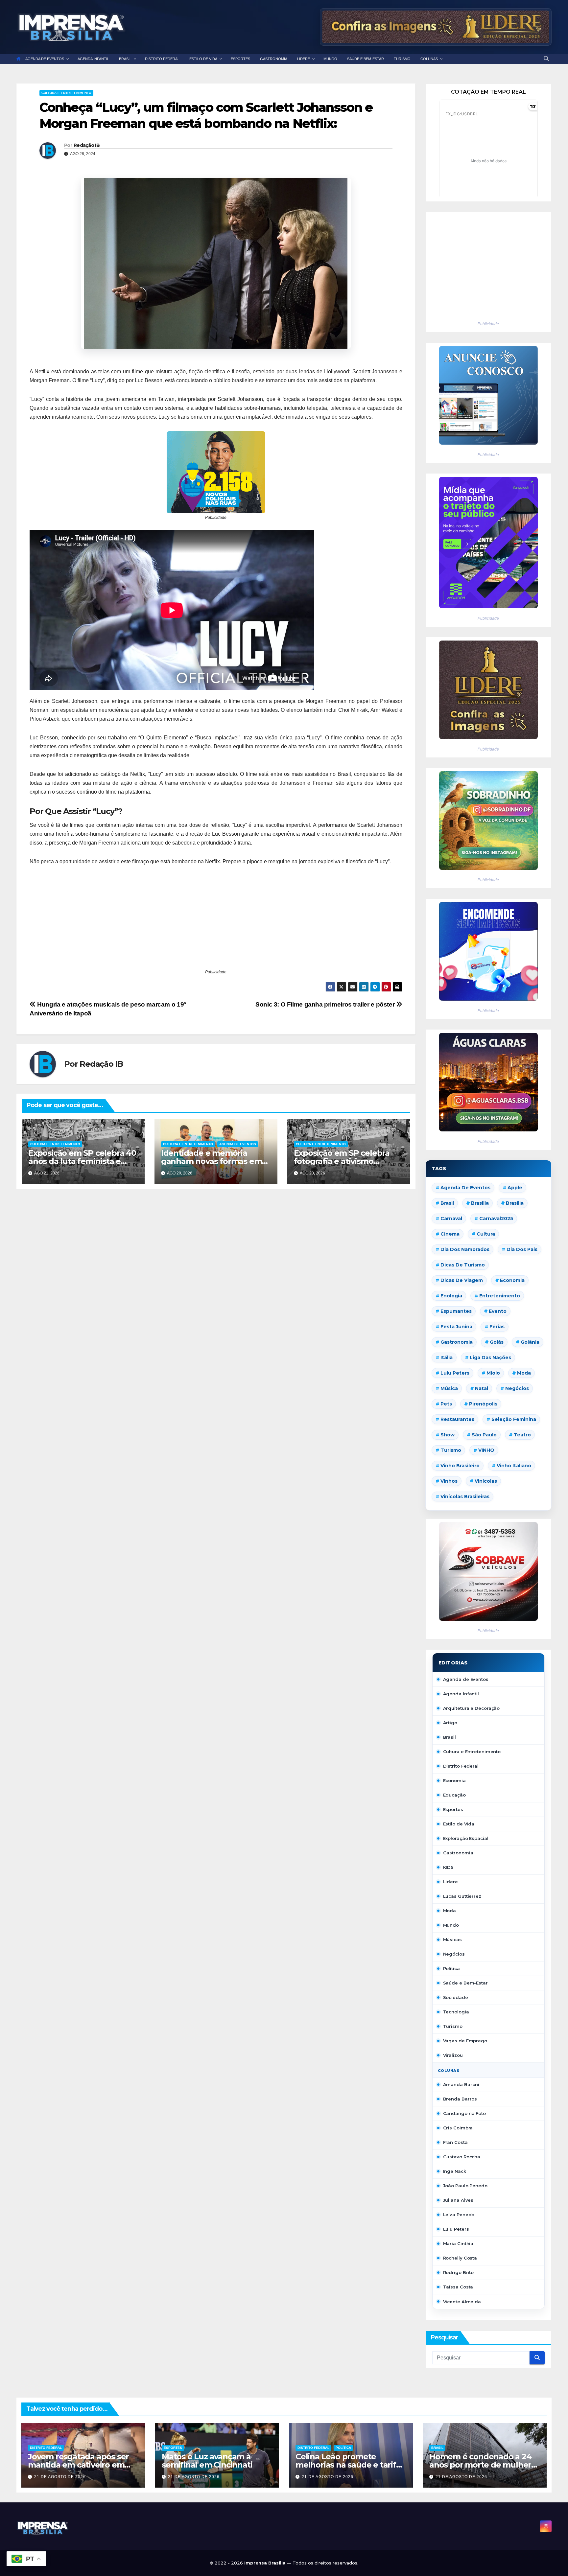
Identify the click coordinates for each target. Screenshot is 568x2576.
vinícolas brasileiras (465, 1497)
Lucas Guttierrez (462, 1896)
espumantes (456, 1311)
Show (448, 1435)
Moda (524, 1373)
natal (482, 1388)
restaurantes (457, 1419)
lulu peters (455, 1373)
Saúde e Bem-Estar (465, 1983)
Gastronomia (458, 1853)
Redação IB (87, 145)
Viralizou (453, 2055)
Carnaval (451, 1218)
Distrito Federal (461, 1766)
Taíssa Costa (458, 2287)
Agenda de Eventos (238, 1144)
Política (451, 1968)
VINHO (486, 1450)
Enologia (451, 1296)
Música (449, 1388)
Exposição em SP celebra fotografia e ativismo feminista (342, 1161)
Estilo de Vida (459, 1824)
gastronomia (457, 1342)
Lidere (450, 1882)
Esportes (453, 1809)
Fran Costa (455, 2142)
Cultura (486, 1234)
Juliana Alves (458, 2200)
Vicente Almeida (462, 2302)
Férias (497, 1327)
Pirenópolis (483, 1404)
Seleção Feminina (514, 1419)
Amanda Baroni (461, 2084)
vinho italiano (514, 1466)
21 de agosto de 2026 (60, 2477)
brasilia (480, 1203)
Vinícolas (486, 1481)
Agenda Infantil (461, 1694)
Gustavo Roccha (462, 2157)
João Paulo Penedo (465, 2186)
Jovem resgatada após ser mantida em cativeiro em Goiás (78, 2465)
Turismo (451, 1450)
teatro (522, 1435)
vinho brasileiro (460, 1466)
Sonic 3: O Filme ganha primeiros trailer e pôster (326, 1004)
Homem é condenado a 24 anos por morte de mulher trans (480, 2465)
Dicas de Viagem (462, 1280)
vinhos (449, 1481)
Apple (515, 1188)
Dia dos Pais (522, 1249)
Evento (498, 1311)
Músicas (452, 1939)
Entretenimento (500, 1296)
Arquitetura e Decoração (472, 1708)
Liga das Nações (490, 1358)
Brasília (515, 1203)
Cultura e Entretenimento (66, 93)
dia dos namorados (465, 1249)
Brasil (447, 1203)
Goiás (497, 1342)
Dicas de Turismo (463, 1265)
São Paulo (484, 1435)
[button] (546, 59)
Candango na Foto (464, 2113)
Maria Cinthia (458, 2243)
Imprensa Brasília (266, 2563)
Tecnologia (456, 2012)
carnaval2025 (496, 1218)
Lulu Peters (456, 2229)
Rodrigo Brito (459, 2272)
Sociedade (456, 1997)
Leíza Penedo (459, 2215)
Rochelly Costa (460, 2258)
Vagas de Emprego (465, 2041)
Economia (512, 1280)
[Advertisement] (216, 922)
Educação (454, 1795)
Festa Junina (456, 1327)
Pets (446, 1404)
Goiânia (530, 1342)
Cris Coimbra (458, 2128)
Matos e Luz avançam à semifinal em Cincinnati (207, 2461)
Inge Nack (455, 2171)
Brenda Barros (460, 2099)
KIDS (449, 1867)
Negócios (517, 1388)
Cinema (450, 1234)
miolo (493, 1373)
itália (447, 1358)
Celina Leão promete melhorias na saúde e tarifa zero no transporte (348, 2465)
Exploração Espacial (466, 1838)
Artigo (450, 1723)
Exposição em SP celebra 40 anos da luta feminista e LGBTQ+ (82, 1161)
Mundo (451, 1925)
